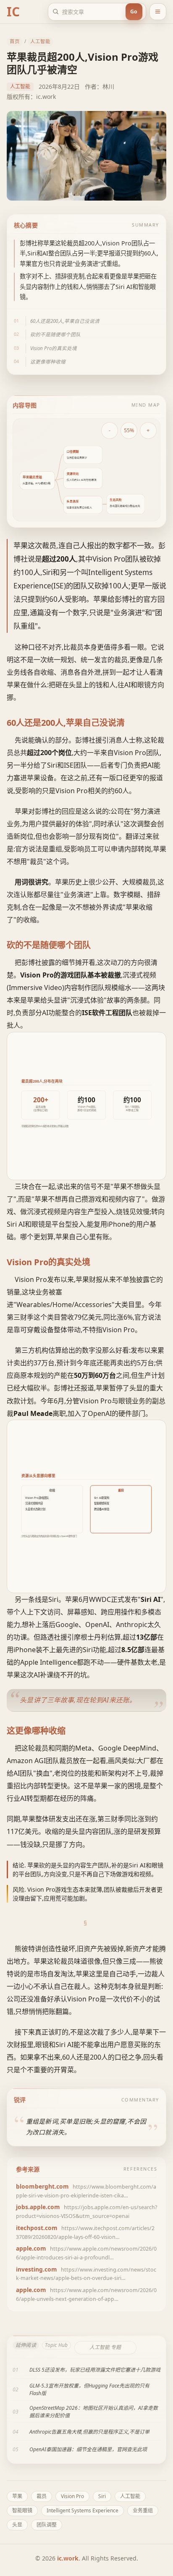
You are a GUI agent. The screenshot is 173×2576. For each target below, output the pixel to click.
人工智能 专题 (105, 2347)
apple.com (31, 2248)
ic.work (68, 2558)
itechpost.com (37, 2228)
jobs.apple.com (38, 2207)
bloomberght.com (42, 2186)
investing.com (37, 2269)
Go (134, 12)
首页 (15, 41)
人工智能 (40, 41)
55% (129, 430)
